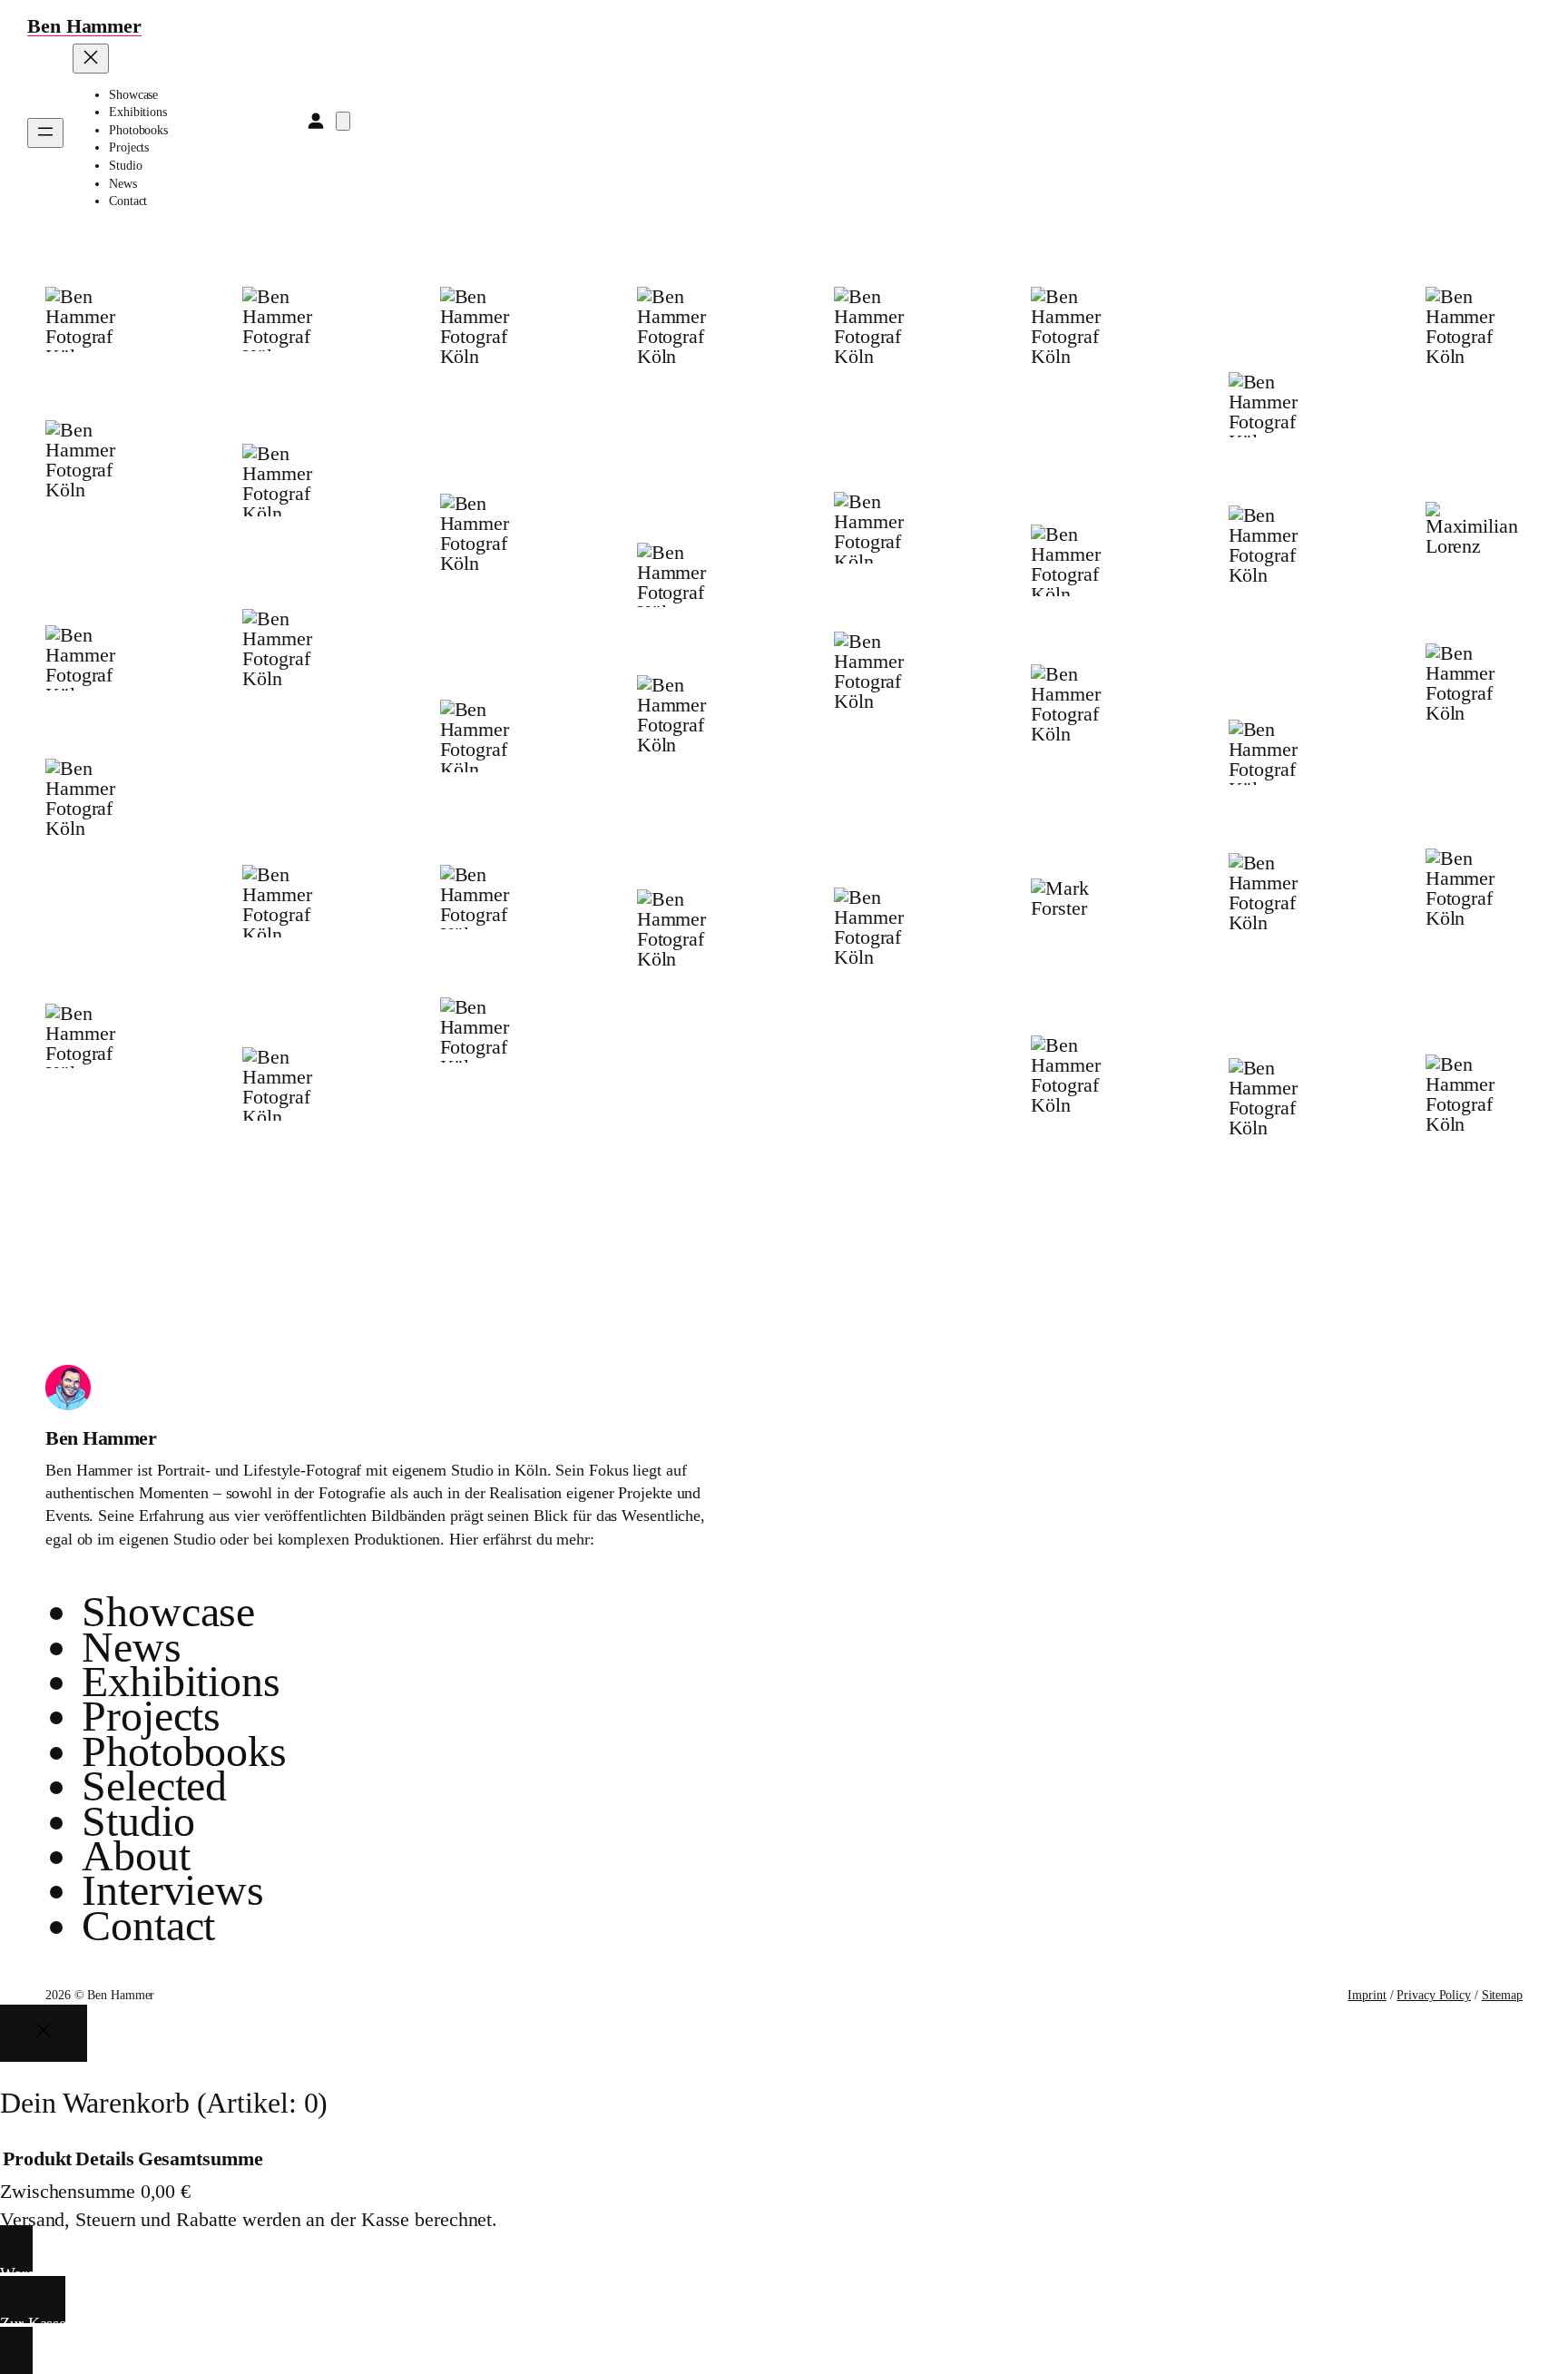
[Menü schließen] (91, 59)
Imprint (1367, 1995)
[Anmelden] (315, 120)
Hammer (84, 26)
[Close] (44, 2033)
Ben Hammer (101, 1438)
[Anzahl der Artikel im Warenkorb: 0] (343, 121)
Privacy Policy (1434, 1995)
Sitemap (1502, 1995)
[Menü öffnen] (45, 133)
